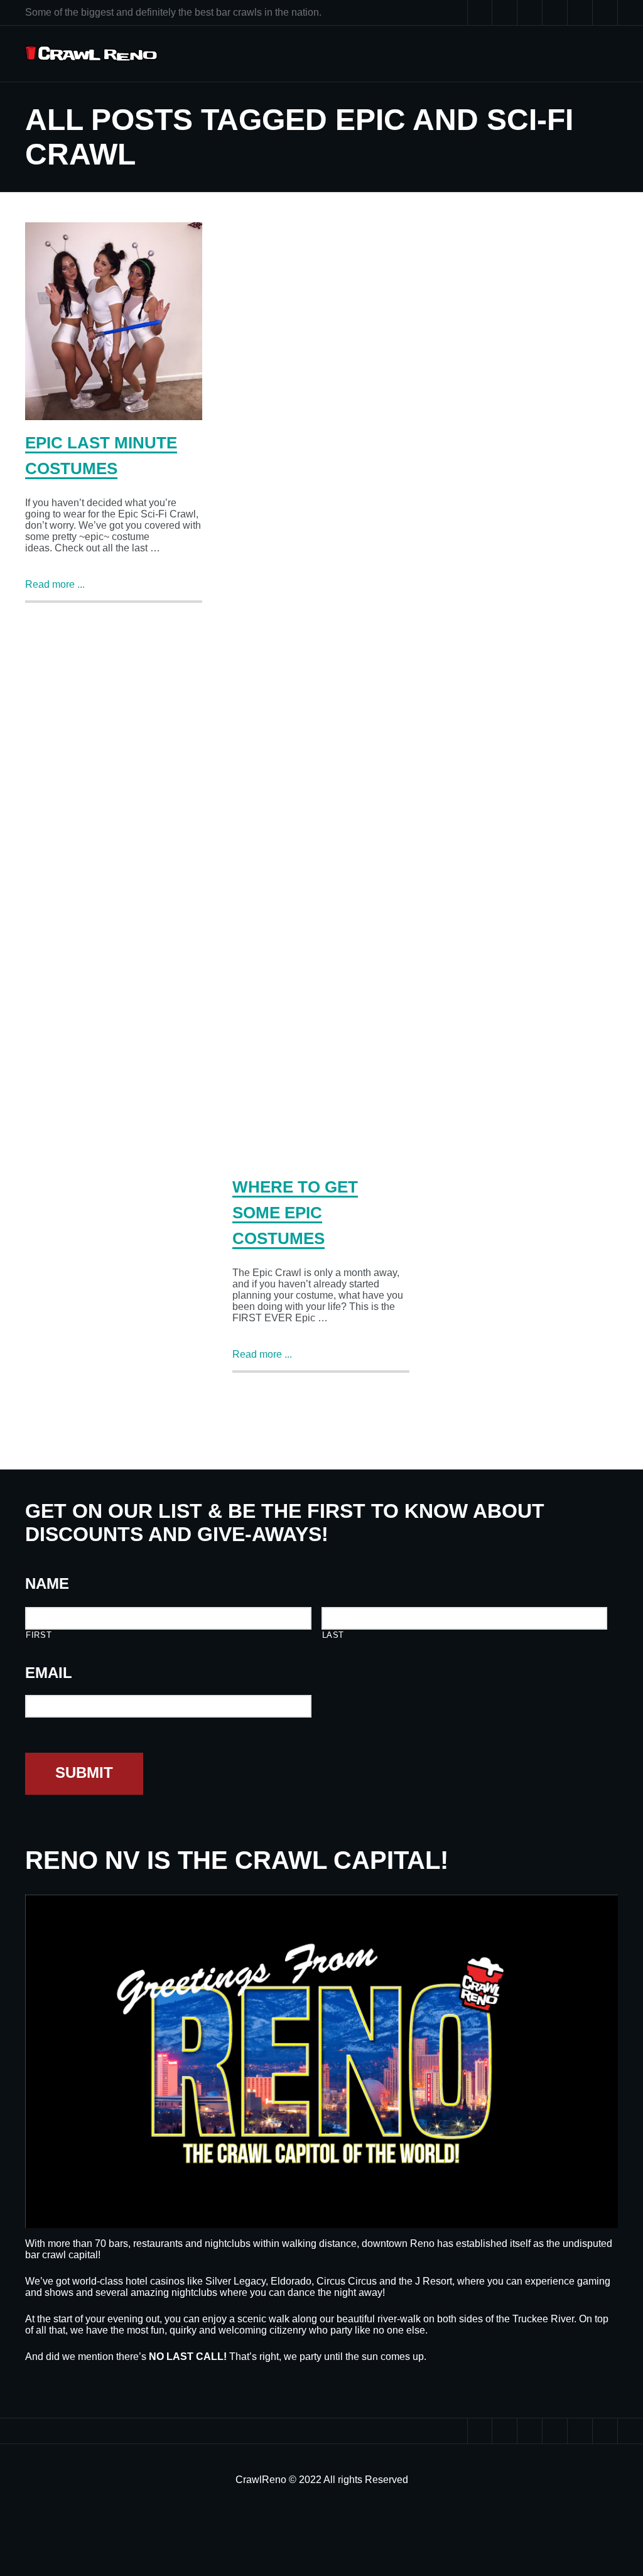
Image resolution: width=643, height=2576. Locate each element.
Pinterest (555, 13)
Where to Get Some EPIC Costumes (295, 1213)
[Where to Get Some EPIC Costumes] (321, 693)
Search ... (605, 13)
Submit (84, 1772)
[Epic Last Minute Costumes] (114, 321)
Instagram (580, 13)
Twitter (480, 13)
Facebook (505, 13)
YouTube (530, 13)
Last (333, 1635)
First (39, 1635)
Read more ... (55, 584)
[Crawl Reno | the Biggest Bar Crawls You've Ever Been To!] (91, 54)
